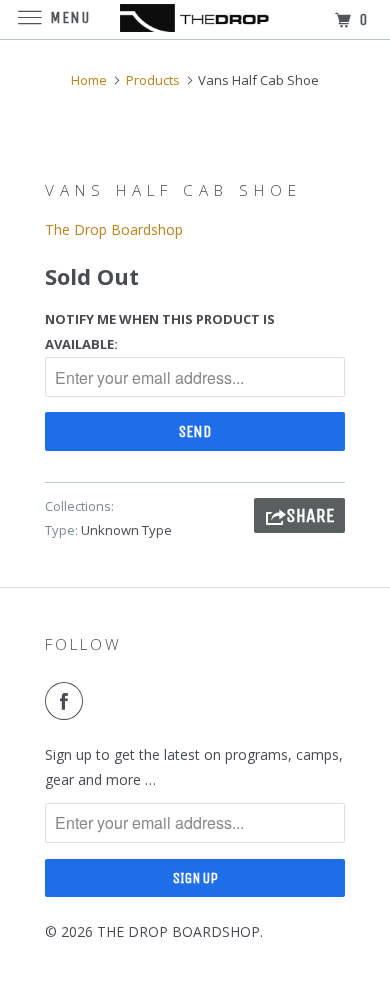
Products (153, 80)
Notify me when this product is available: (160, 331)
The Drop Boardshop (114, 229)
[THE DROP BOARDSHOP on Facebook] (68, 701)
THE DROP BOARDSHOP (178, 931)
